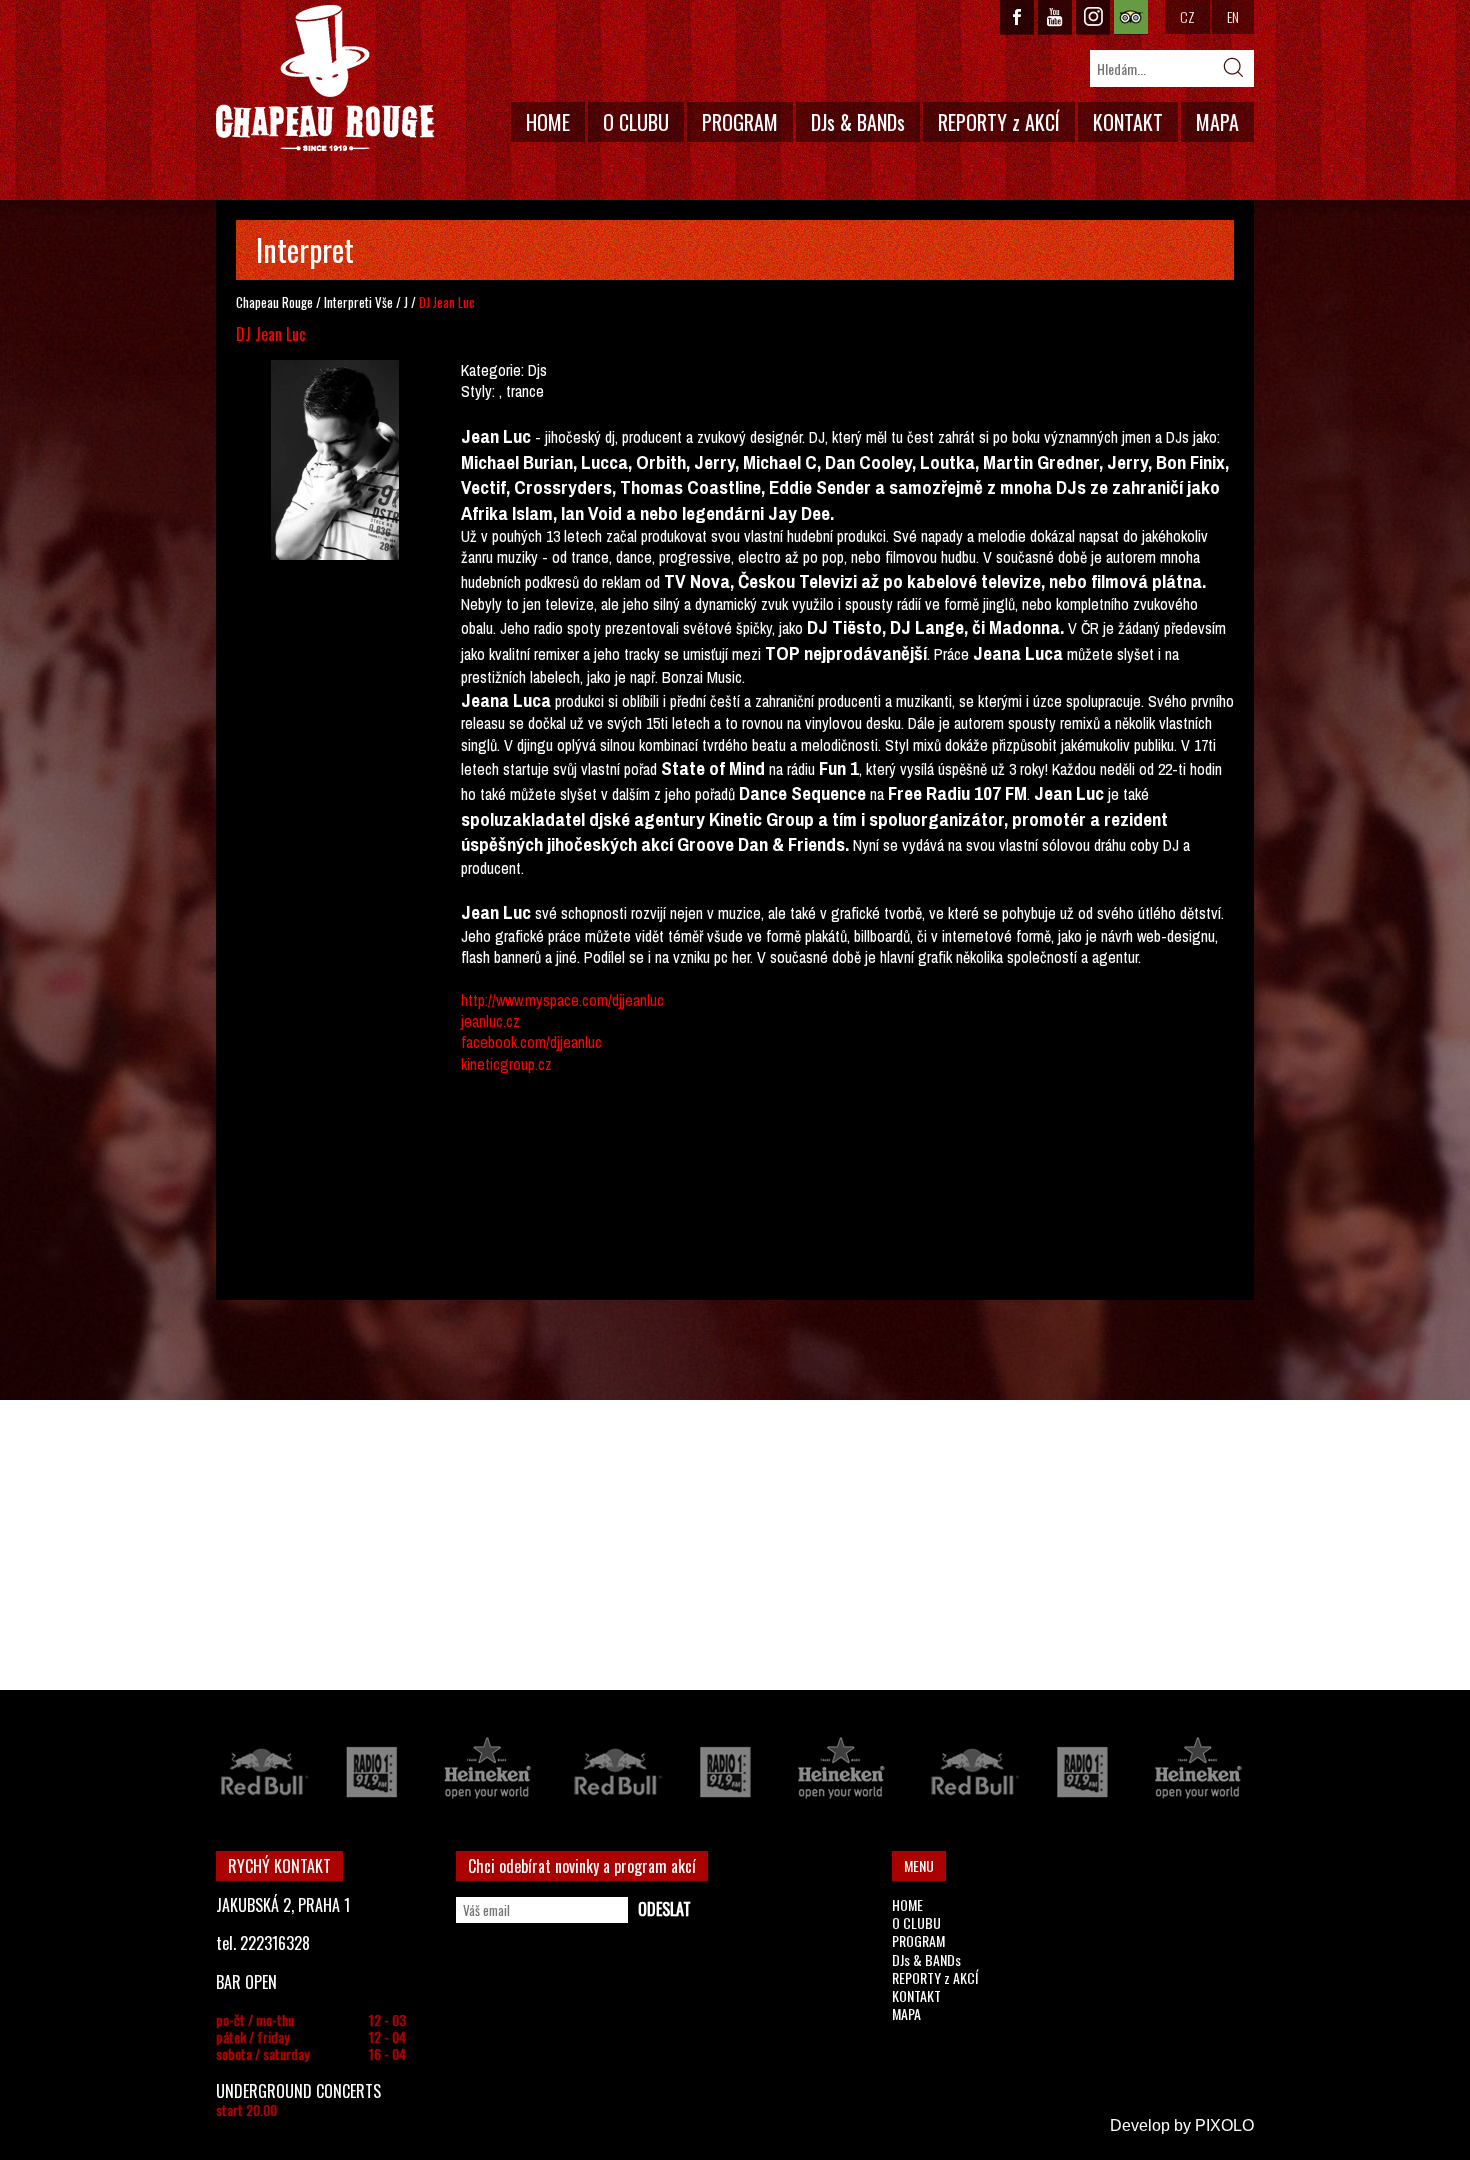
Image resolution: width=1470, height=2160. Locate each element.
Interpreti (348, 302)
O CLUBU (636, 122)
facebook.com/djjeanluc (531, 1042)
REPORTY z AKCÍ (999, 122)
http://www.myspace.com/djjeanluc (562, 1000)
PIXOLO (1224, 2125)
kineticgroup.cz (506, 1064)
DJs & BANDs (858, 122)
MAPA (1217, 122)
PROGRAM (740, 122)
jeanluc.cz (490, 1021)
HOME (548, 122)
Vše (384, 302)
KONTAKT (1128, 122)
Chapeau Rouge (274, 302)
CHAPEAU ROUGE (325, 78)
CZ (1187, 16)
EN (1233, 16)
